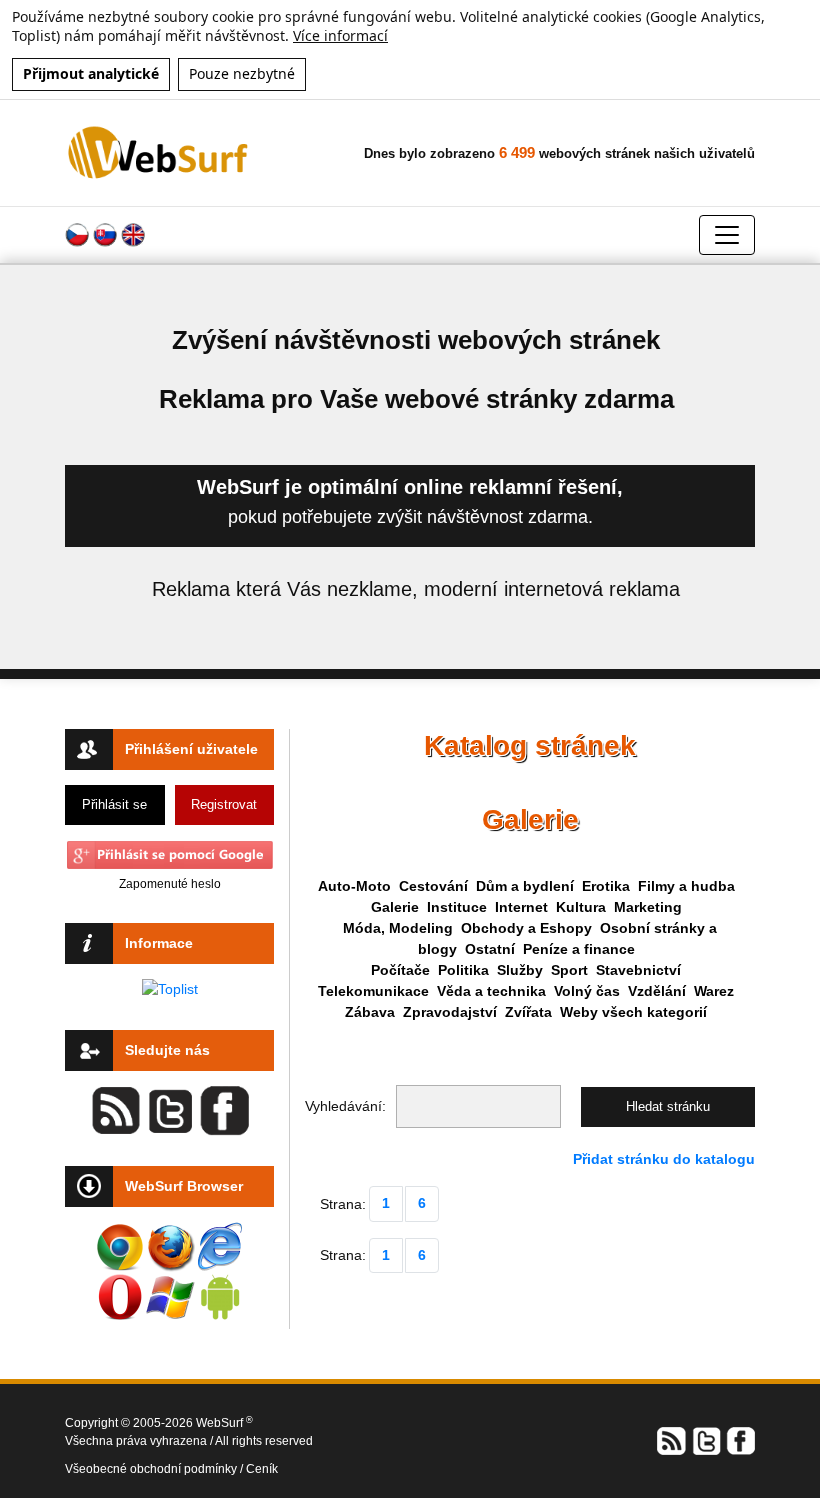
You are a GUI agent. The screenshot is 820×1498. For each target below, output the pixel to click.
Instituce (457, 907)
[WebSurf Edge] (220, 1247)
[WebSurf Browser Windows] (170, 1297)
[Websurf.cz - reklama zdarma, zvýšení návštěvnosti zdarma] (159, 152)
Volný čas (587, 991)
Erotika (606, 886)
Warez (714, 991)
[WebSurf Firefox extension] (170, 1247)
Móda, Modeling (398, 928)
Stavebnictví (638, 970)
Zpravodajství (450, 1012)
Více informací (340, 35)
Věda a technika (491, 991)
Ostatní (490, 949)
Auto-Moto (354, 886)
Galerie (395, 907)
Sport (569, 970)
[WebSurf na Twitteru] (706, 1440)
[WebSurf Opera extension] (120, 1297)
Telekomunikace (373, 991)
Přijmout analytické (91, 73)
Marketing (648, 907)
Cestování (433, 886)
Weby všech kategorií (633, 1012)
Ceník (262, 1469)
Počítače (400, 970)
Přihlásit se (114, 804)
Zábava (370, 1012)
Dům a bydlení (525, 886)
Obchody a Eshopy (526, 928)
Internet (521, 907)
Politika (463, 970)
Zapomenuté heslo (170, 884)
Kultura (581, 907)
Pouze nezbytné (242, 73)
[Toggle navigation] (727, 235)
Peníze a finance (579, 949)
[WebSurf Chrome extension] (120, 1247)
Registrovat (224, 804)
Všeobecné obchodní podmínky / (155, 1469)
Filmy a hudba (686, 886)
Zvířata (528, 1012)
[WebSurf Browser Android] (220, 1297)
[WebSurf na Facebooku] (740, 1440)
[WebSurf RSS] (672, 1440)
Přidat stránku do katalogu (664, 1159)
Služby (520, 970)
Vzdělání (657, 991)
